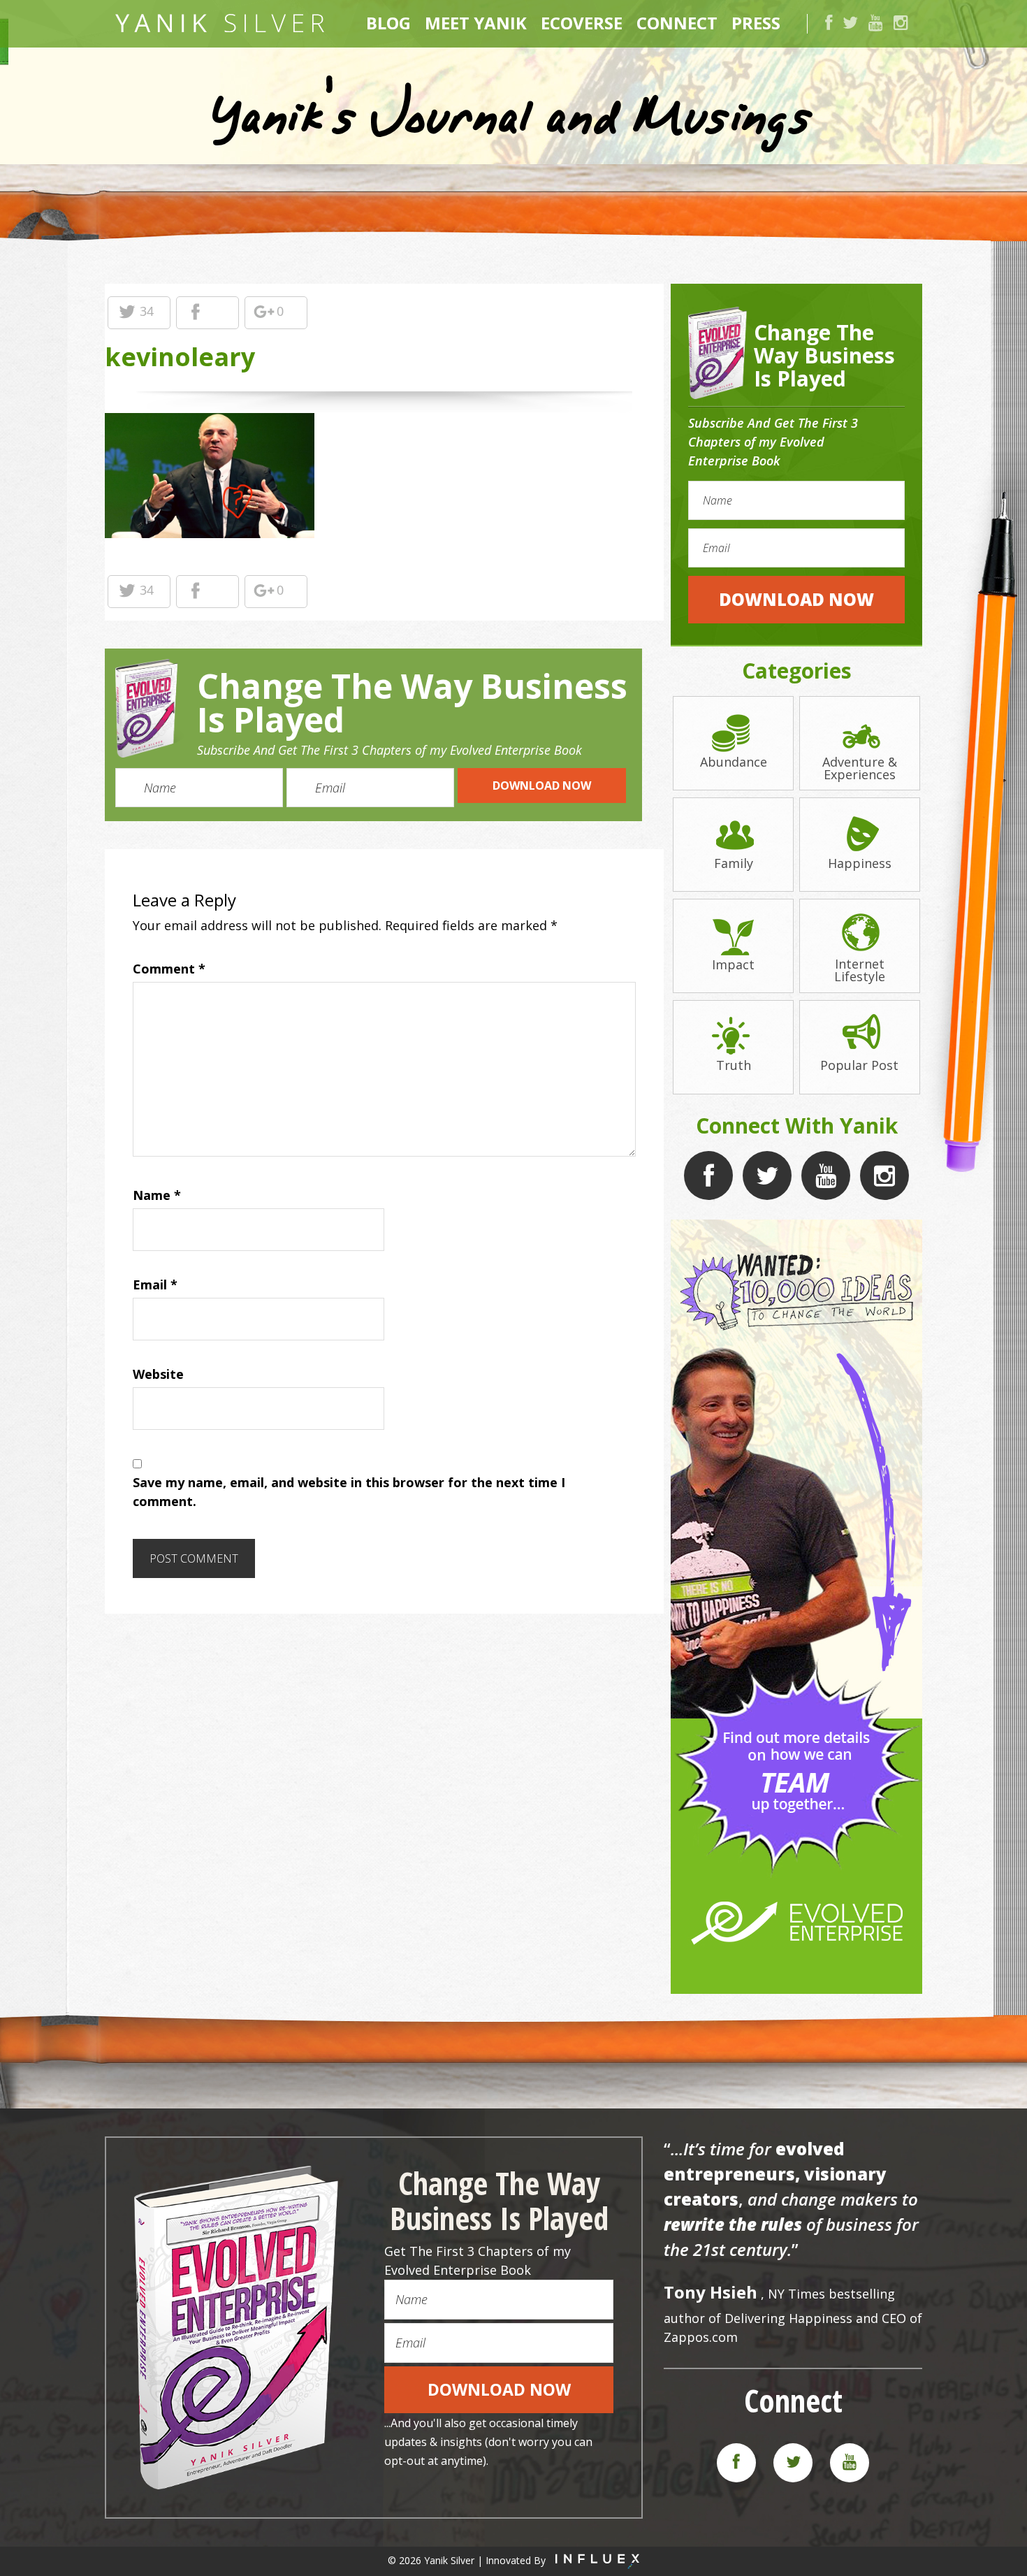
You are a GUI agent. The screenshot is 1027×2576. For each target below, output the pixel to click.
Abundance (734, 761)
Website (158, 1374)
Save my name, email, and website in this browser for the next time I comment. (349, 1492)
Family (734, 862)
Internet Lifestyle (860, 969)
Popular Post (859, 1064)
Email (155, 1285)
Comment (169, 969)
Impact (733, 963)
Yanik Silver (220, 23)
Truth (734, 1064)
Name (157, 1195)
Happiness (860, 862)
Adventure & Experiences (860, 767)
